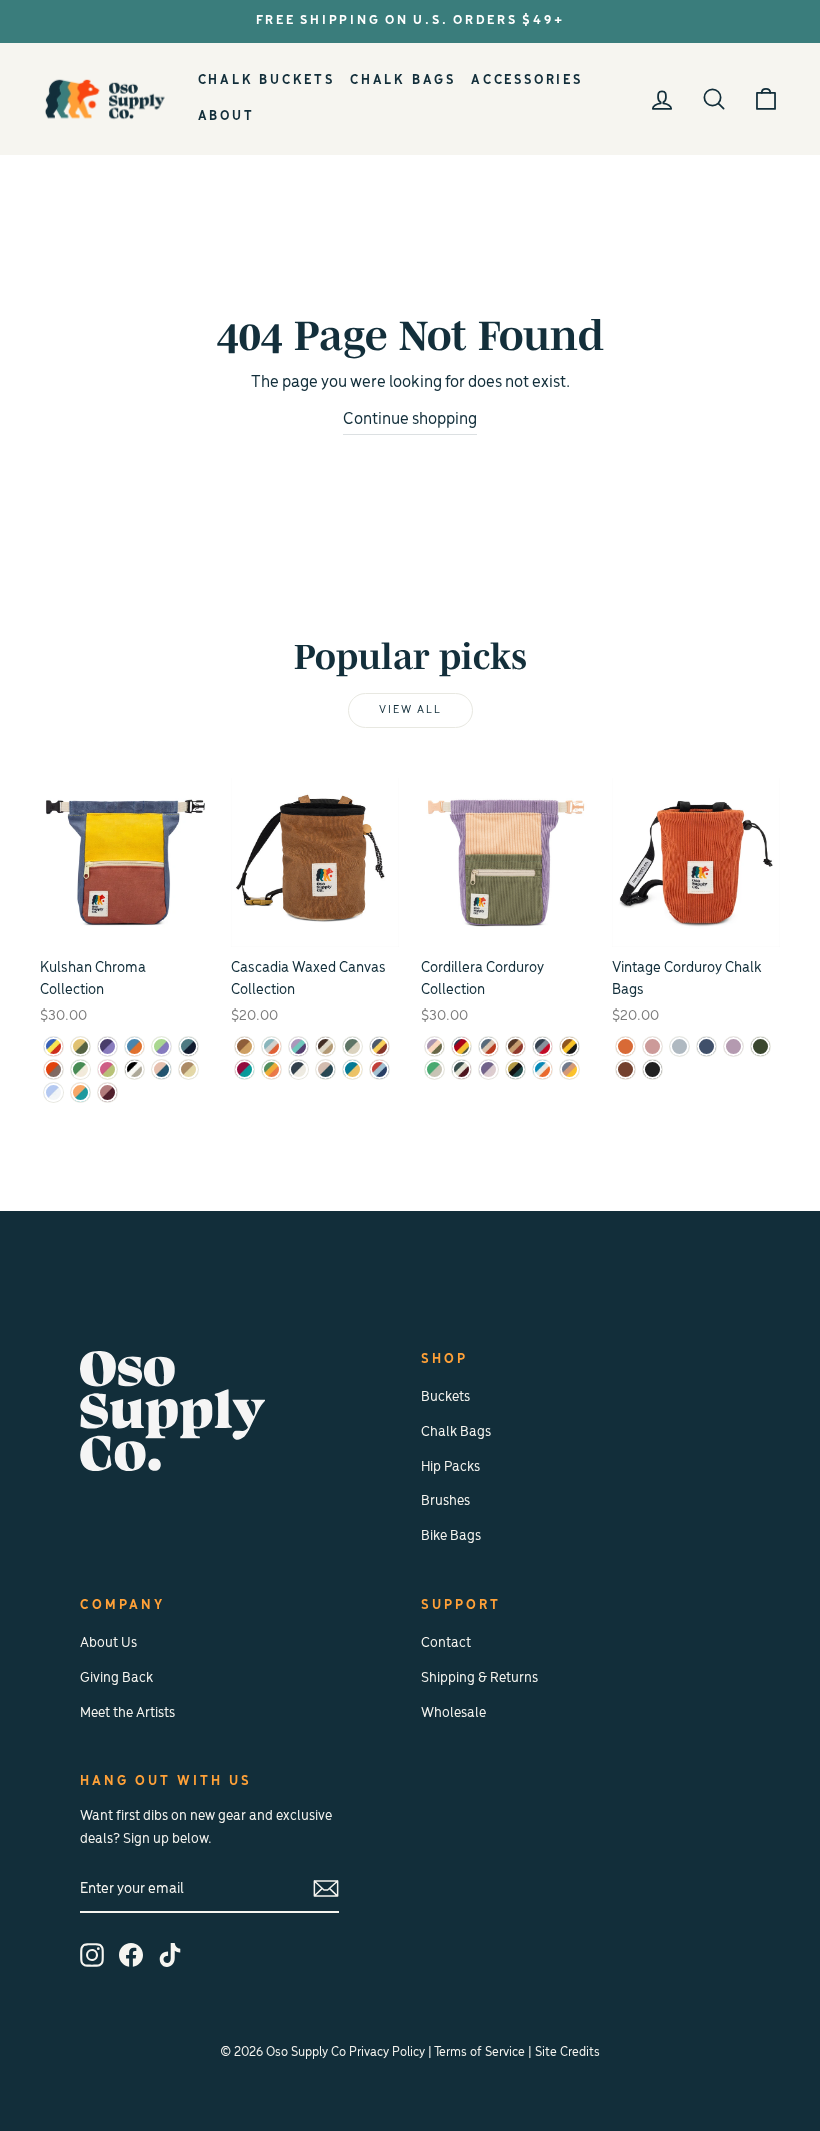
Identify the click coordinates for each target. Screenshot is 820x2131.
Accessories (527, 80)
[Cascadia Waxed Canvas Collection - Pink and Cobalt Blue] (325, 1069)
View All (410, 710)
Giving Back (116, 1678)
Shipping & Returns (479, 1678)
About (226, 116)
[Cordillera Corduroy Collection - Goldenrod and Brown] (569, 1046)
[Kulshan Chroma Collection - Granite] (188, 1046)
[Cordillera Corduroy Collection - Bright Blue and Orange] (542, 1069)
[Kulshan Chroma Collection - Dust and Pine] (80, 1046)
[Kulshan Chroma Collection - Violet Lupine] (107, 1046)
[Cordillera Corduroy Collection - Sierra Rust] (515, 1046)
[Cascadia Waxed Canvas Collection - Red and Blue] (379, 1069)
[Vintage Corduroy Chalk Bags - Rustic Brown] (625, 1069)
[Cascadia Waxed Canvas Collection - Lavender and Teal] (298, 1046)
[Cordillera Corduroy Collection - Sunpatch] (569, 1069)
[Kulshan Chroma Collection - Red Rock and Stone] (53, 1069)
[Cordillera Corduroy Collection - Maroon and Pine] (461, 1069)
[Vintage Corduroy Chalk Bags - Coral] (652, 1046)
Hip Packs (450, 1467)
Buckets (445, 1397)
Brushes (445, 1501)
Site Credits (567, 2052)
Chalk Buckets (266, 80)
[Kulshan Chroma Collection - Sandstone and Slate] (80, 1092)
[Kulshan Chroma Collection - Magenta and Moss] (107, 1069)
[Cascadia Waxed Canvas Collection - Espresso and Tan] (325, 1046)
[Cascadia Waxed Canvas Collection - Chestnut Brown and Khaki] (244, 1046)
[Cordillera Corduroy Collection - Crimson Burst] (461, 1046)
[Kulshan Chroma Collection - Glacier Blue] (53, 1092)
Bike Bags (451, 1536)
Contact (446, 1643)
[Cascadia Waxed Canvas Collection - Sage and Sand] (352, 1046)
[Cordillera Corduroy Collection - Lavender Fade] (488, 1069)
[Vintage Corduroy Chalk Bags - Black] (652, 1069)
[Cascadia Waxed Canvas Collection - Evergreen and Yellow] (271, 1069)
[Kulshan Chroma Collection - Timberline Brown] (188, 1069)
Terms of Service (479, 2052)
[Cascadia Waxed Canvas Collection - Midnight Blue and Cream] (298, 1069)
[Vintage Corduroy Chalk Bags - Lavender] (733, 1046)
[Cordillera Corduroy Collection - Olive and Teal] (515, 1069)
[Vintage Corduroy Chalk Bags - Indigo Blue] (706, 1046)
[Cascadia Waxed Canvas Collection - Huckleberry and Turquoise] (244, 1069)
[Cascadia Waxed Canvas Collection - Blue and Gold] (352, 1069)
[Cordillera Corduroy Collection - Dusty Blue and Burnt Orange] (488, 1046)
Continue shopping (410, 420)
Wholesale (453, 1713)
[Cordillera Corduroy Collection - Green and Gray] (434, 1069)
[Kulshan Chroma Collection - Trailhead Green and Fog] (80, 1069)
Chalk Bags (403, 80)
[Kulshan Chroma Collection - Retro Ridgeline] (53, 1046)
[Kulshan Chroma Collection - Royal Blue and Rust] (134, 1046)
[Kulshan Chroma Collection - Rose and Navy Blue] (161, 1069)
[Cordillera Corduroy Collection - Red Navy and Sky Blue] (542, 1046)
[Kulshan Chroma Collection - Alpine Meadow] (161, 1046)
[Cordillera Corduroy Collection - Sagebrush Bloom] (434, 1046)
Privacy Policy (387, 2052)
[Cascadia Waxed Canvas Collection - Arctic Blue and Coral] (271, 1046)
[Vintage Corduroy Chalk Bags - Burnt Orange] (625, 1046)
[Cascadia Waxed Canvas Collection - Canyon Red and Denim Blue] (379, 1046)
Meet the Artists (127, 1713)
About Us (108, 1643)
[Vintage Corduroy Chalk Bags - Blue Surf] (679, 1046)
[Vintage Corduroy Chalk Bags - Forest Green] (760, 1046)
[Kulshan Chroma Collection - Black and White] (134, 1069)
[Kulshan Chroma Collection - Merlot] (107, 1092)
